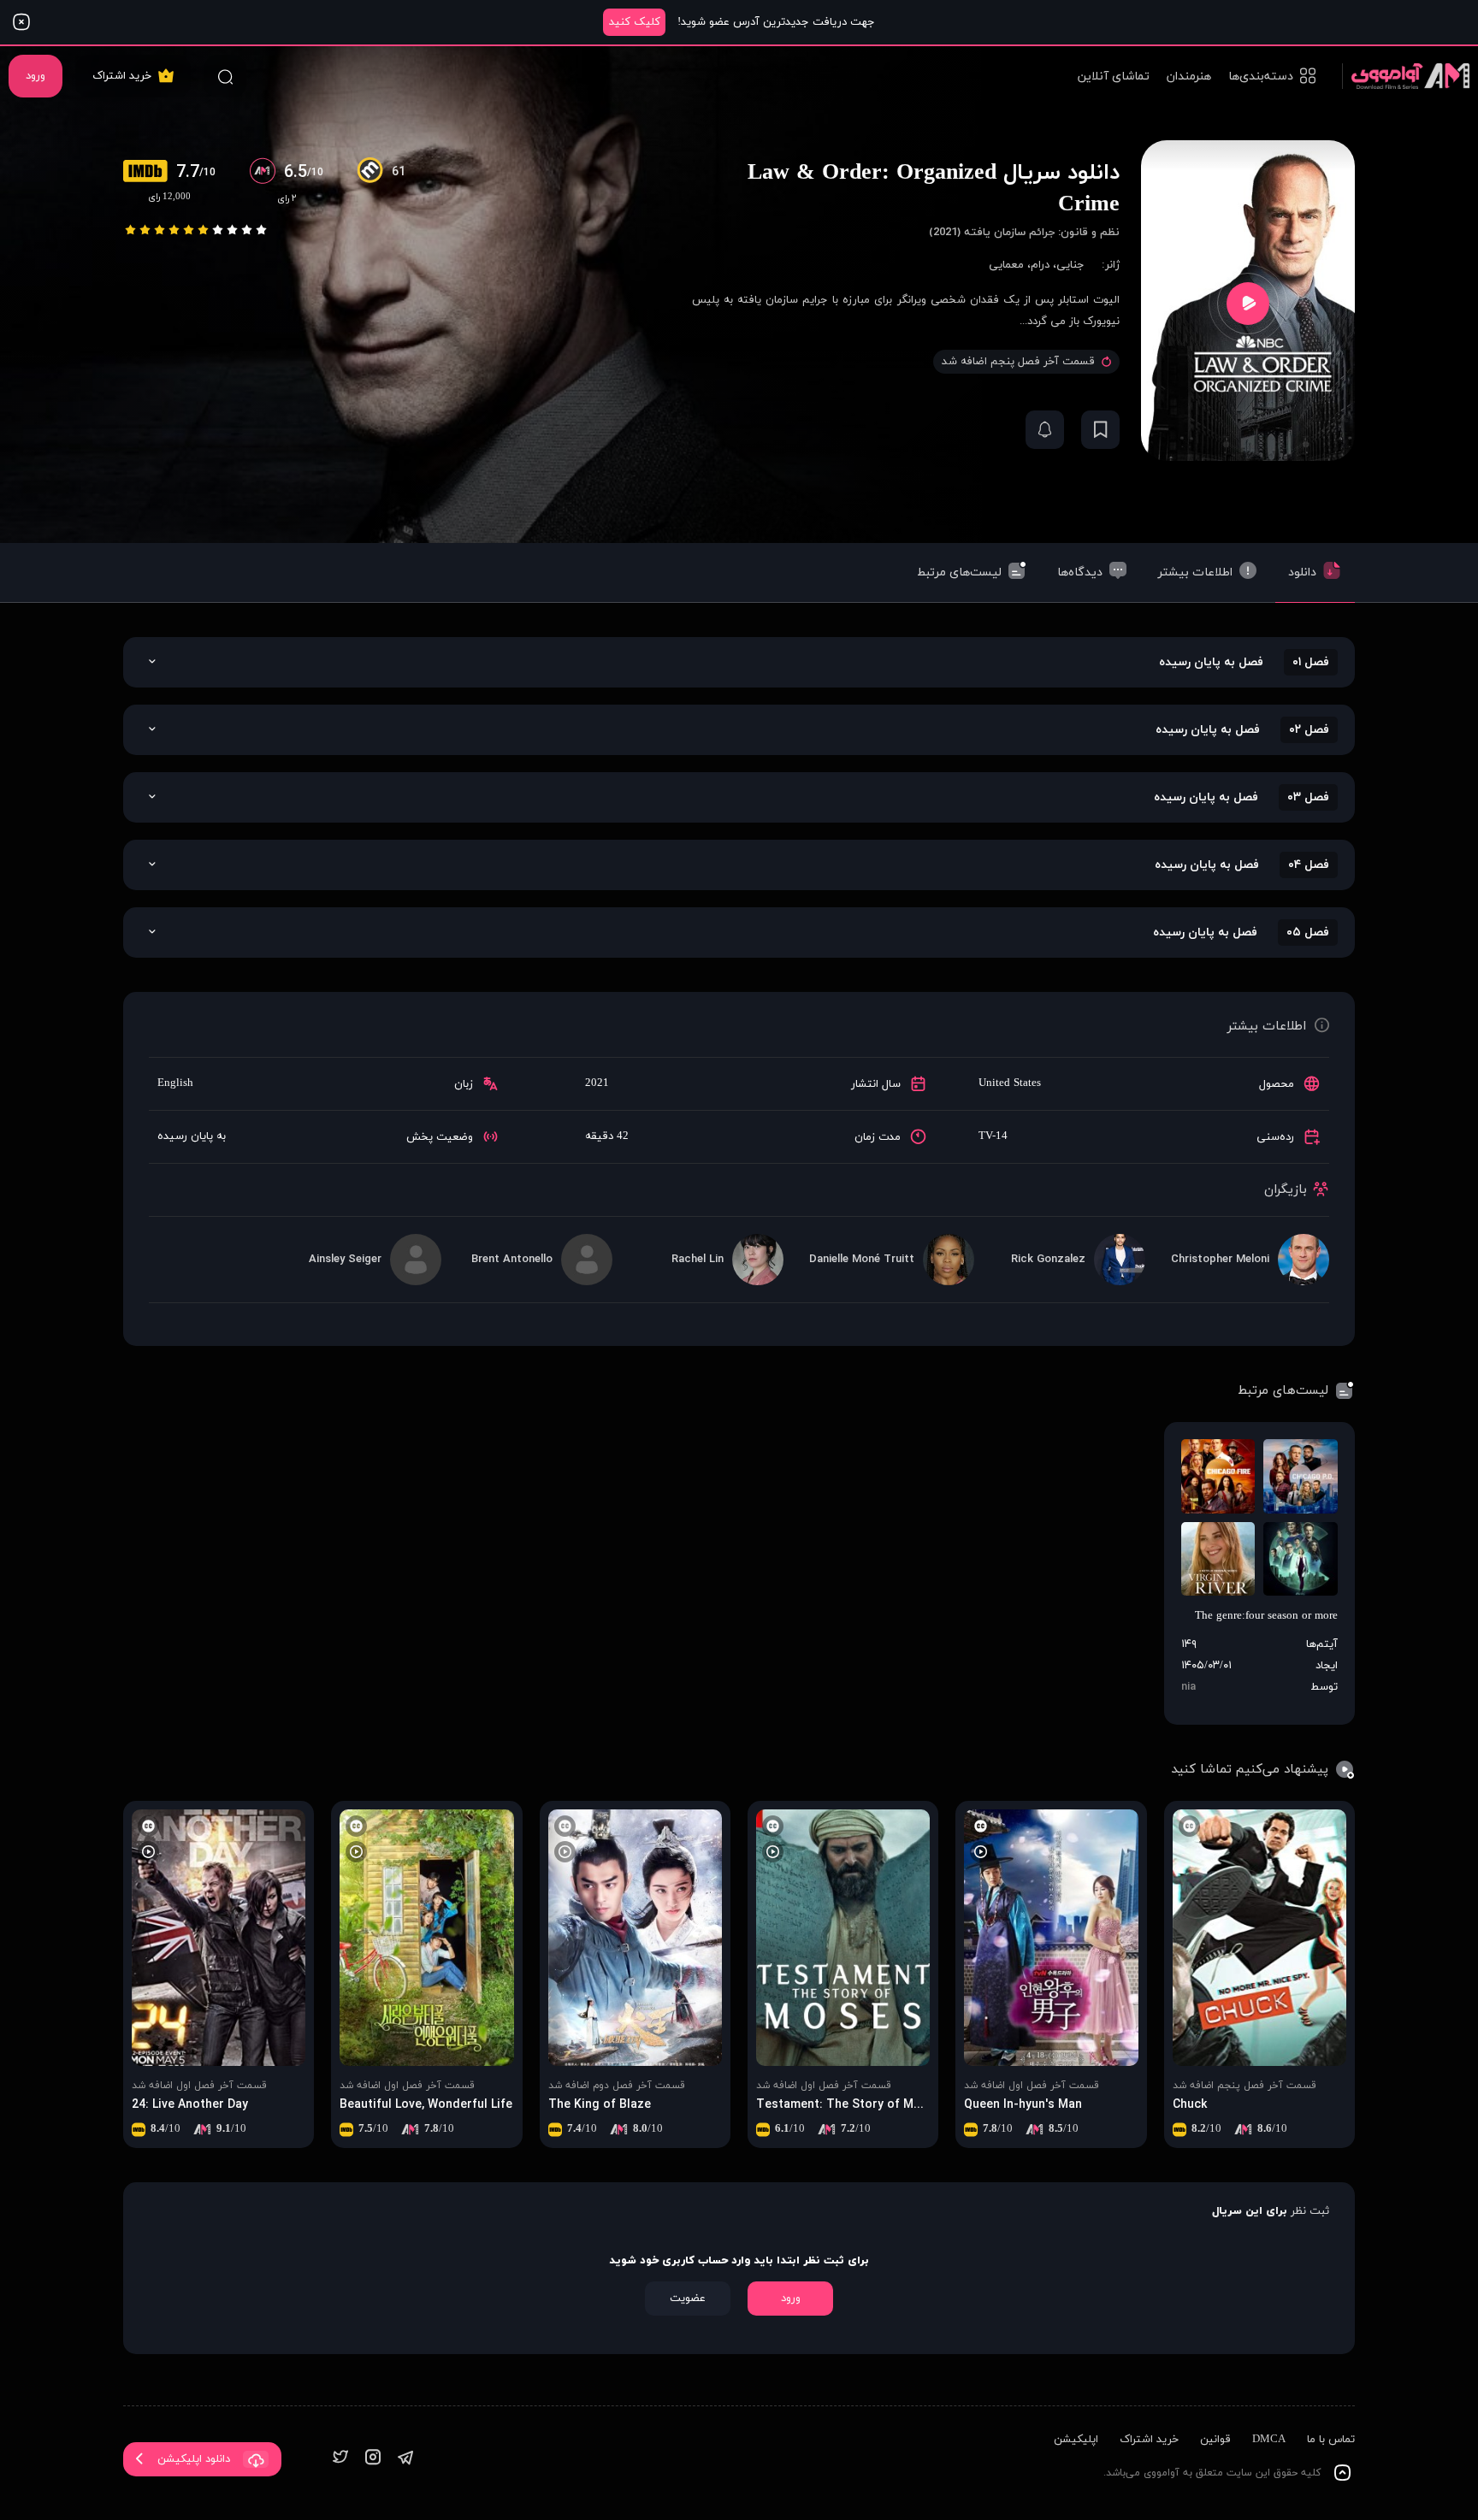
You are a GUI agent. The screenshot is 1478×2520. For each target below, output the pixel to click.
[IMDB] (150, 173)
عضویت (688, 2299)
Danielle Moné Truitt (862, 1260)
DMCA (1269, 2440)
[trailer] (1248, 303)
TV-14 (993, 1136)
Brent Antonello (512, 1260)
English (175, 1083)
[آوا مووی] (1406, 76)
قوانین (1215, 2440)
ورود (35, 76)
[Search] (225, 76)
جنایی (1070, 265)
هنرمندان (1189, 77)
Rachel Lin (698, 1260)
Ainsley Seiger (345, 1260)
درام (1040, 265)
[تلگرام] (405, 2459)
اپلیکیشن (1076, 2440)
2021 (597, 1083)
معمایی (1006, 265)
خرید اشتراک (122, 76)
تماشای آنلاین (1114, 77)
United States (1010, 1083)
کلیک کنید (635, 22)
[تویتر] (340, 2459)
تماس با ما (1331, 2440)
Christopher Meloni (1220, 1260)
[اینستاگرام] (373, 2459)
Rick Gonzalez (1048, 1260)
